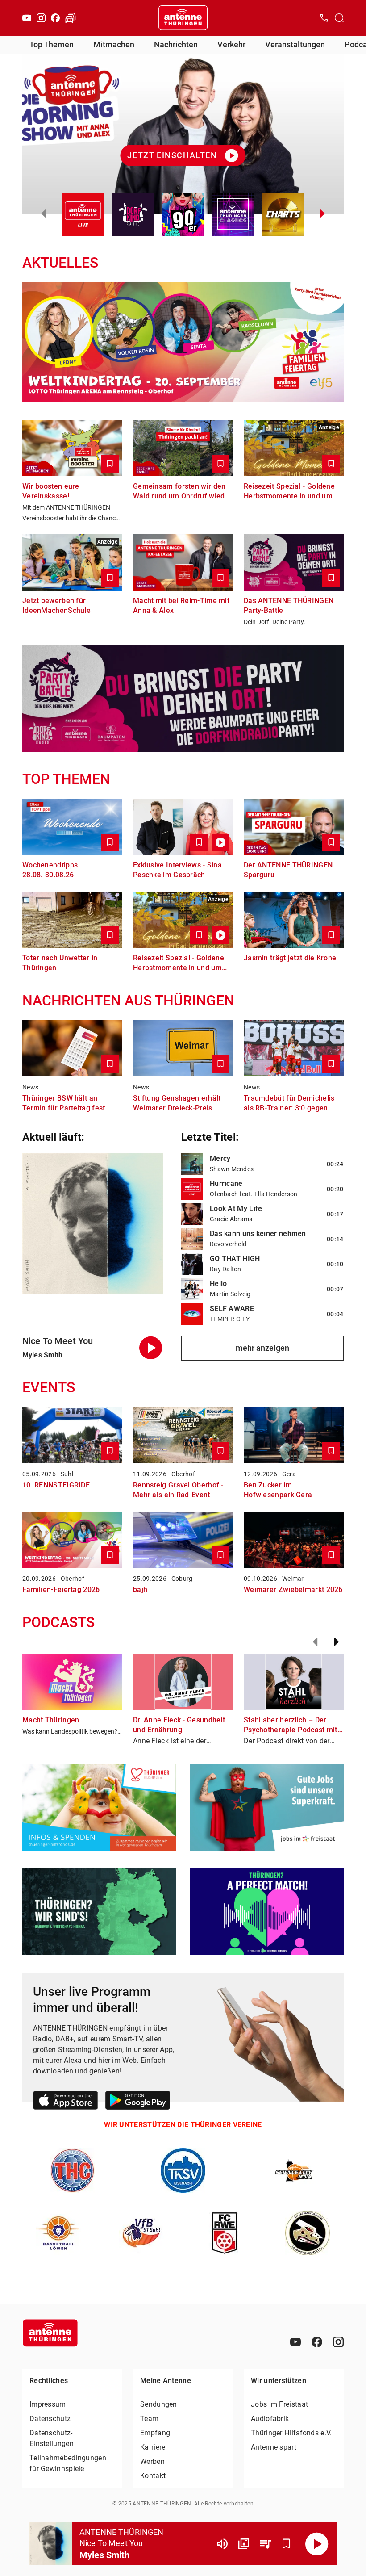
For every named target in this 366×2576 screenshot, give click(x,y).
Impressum (48, 2404)
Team (149, 2419)
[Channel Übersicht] (244, 2544)
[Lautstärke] (222, 2544)
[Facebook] (55, 18)
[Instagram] (41, 18)
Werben (152, 2461)
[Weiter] (337, 1642)
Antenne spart (274, 2447)
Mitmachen (114, 44)
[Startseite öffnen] (183, 18)
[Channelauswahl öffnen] (339, 18)
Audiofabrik (270, 2419)
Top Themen (52, 44)
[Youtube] (27, 18)
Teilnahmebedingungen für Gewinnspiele (68, 2463)
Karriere (153, 2447)
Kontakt (153, 2476)
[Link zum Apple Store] (66, 2102)
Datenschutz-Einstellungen (52, 2438)
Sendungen (159, 2404)
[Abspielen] (317, 2544)
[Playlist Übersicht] (265, 2544)
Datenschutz (50, 2419)
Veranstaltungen (295, 44)
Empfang (155, 2433)
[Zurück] (315, 1642)
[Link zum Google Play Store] (138, 2102)
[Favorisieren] (287, 2544)
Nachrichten (176, 44)
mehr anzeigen (262, 1348)
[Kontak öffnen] (324, 18)
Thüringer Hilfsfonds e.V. (291, 2433)
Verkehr (231, 44)
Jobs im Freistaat (279, 2404)
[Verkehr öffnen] (71, 18)
